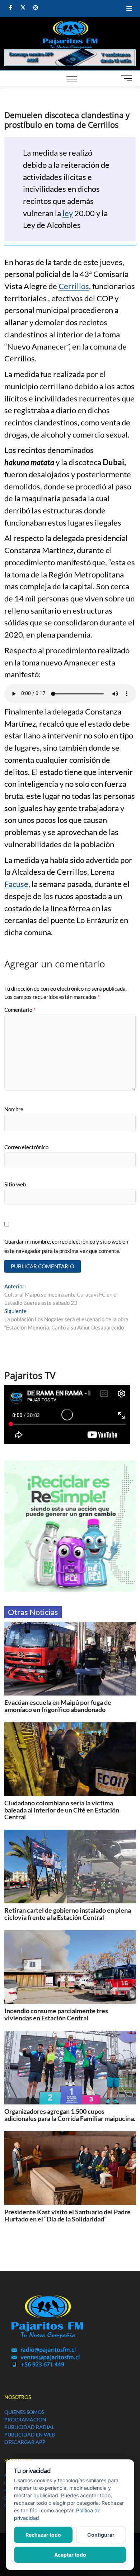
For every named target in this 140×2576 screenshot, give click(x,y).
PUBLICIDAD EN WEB (30, 2434)
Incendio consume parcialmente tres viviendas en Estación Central (56, 2014)
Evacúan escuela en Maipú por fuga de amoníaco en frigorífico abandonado (58, 1706)
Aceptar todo (70, 2555)
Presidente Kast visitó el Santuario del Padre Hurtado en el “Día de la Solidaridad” (67, 2215)
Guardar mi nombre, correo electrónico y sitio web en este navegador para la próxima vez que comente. (66, 1246)
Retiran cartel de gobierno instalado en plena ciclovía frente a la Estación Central (68, 1914)
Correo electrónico (26, 1147)
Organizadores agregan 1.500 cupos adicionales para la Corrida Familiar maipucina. (70, 2115)
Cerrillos (74, 286)
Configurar (101, 2535)
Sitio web (15, 1184)
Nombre (14, 1109)
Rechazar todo (43, 2535)
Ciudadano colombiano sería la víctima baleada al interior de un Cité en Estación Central (62, 1810)
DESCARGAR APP (25, 2442)
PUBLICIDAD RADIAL (29, 2427)
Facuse (16, 884)
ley (68, 213)
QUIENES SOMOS (24, 2412)
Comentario (20, 1010)
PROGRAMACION (25, 2419)
